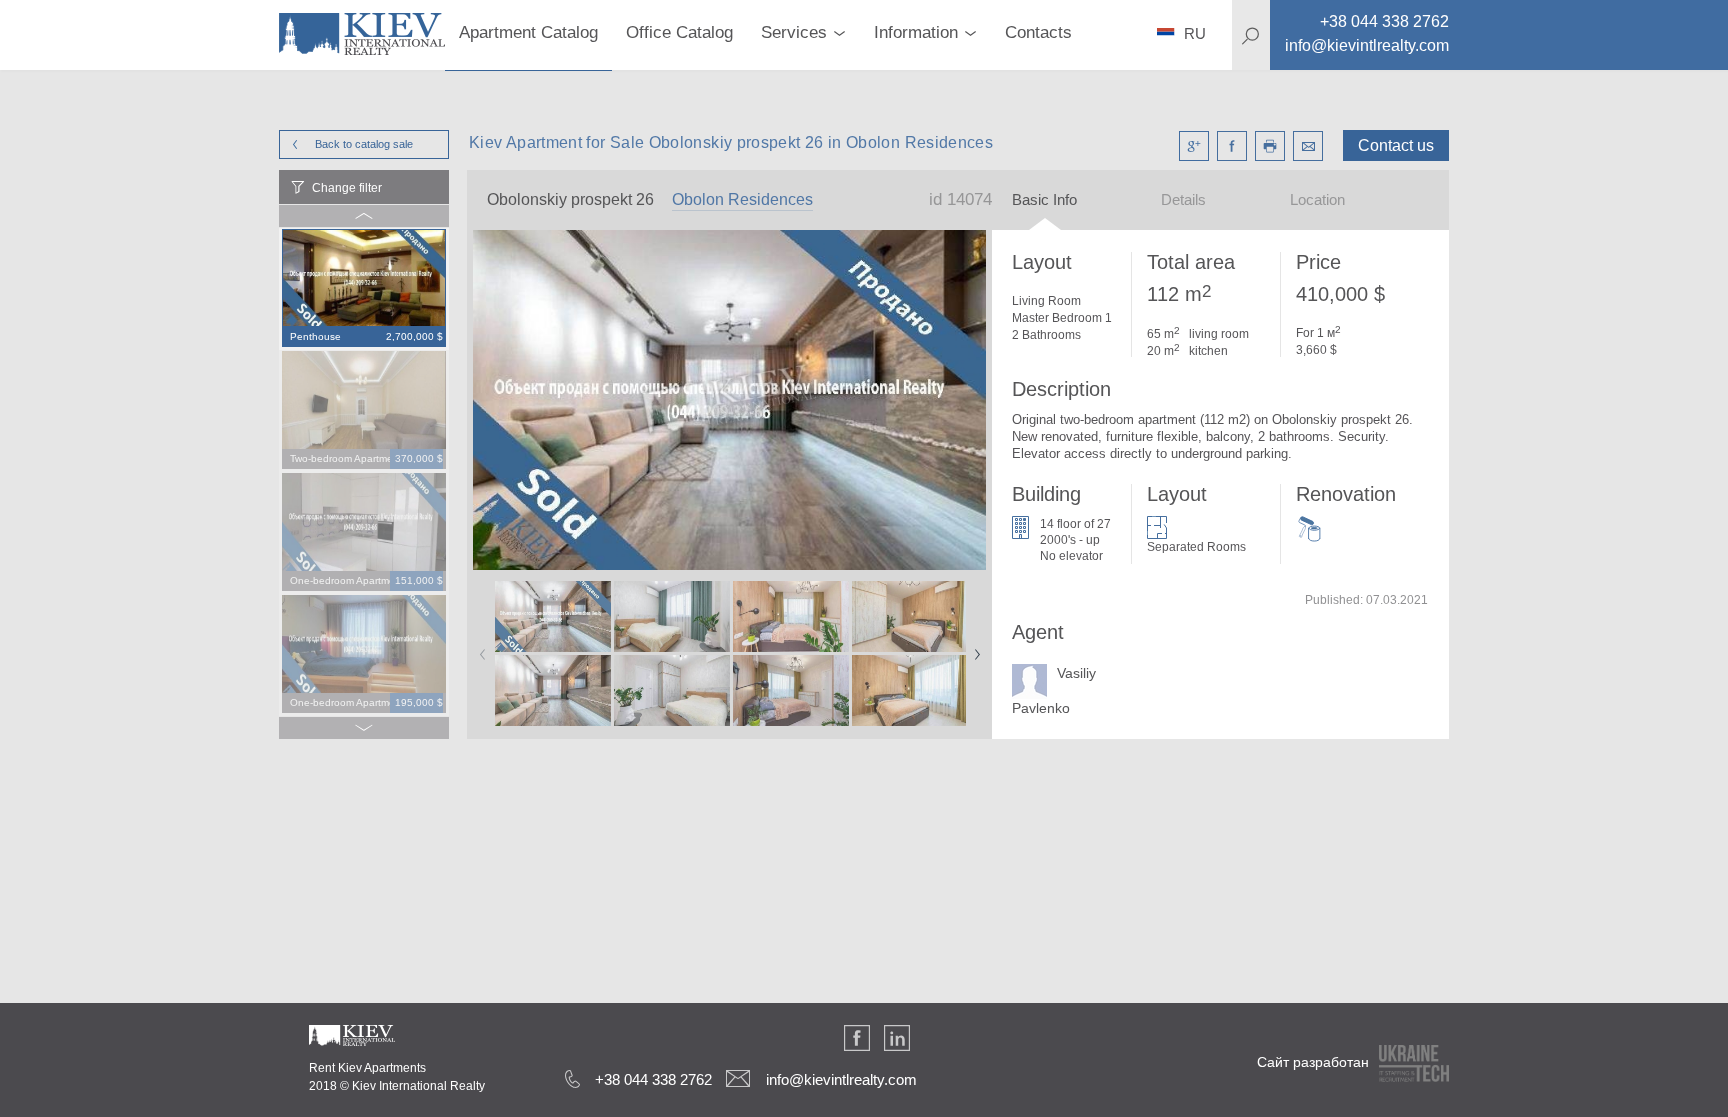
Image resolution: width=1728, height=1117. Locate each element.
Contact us (1396, 145)
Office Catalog (679, 32)
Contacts (1038, 32)
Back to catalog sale (364, 144)
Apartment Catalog (528, 32)
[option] (364, 289)
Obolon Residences (742, 199)
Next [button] (973, 648)
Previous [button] (479, 648)
